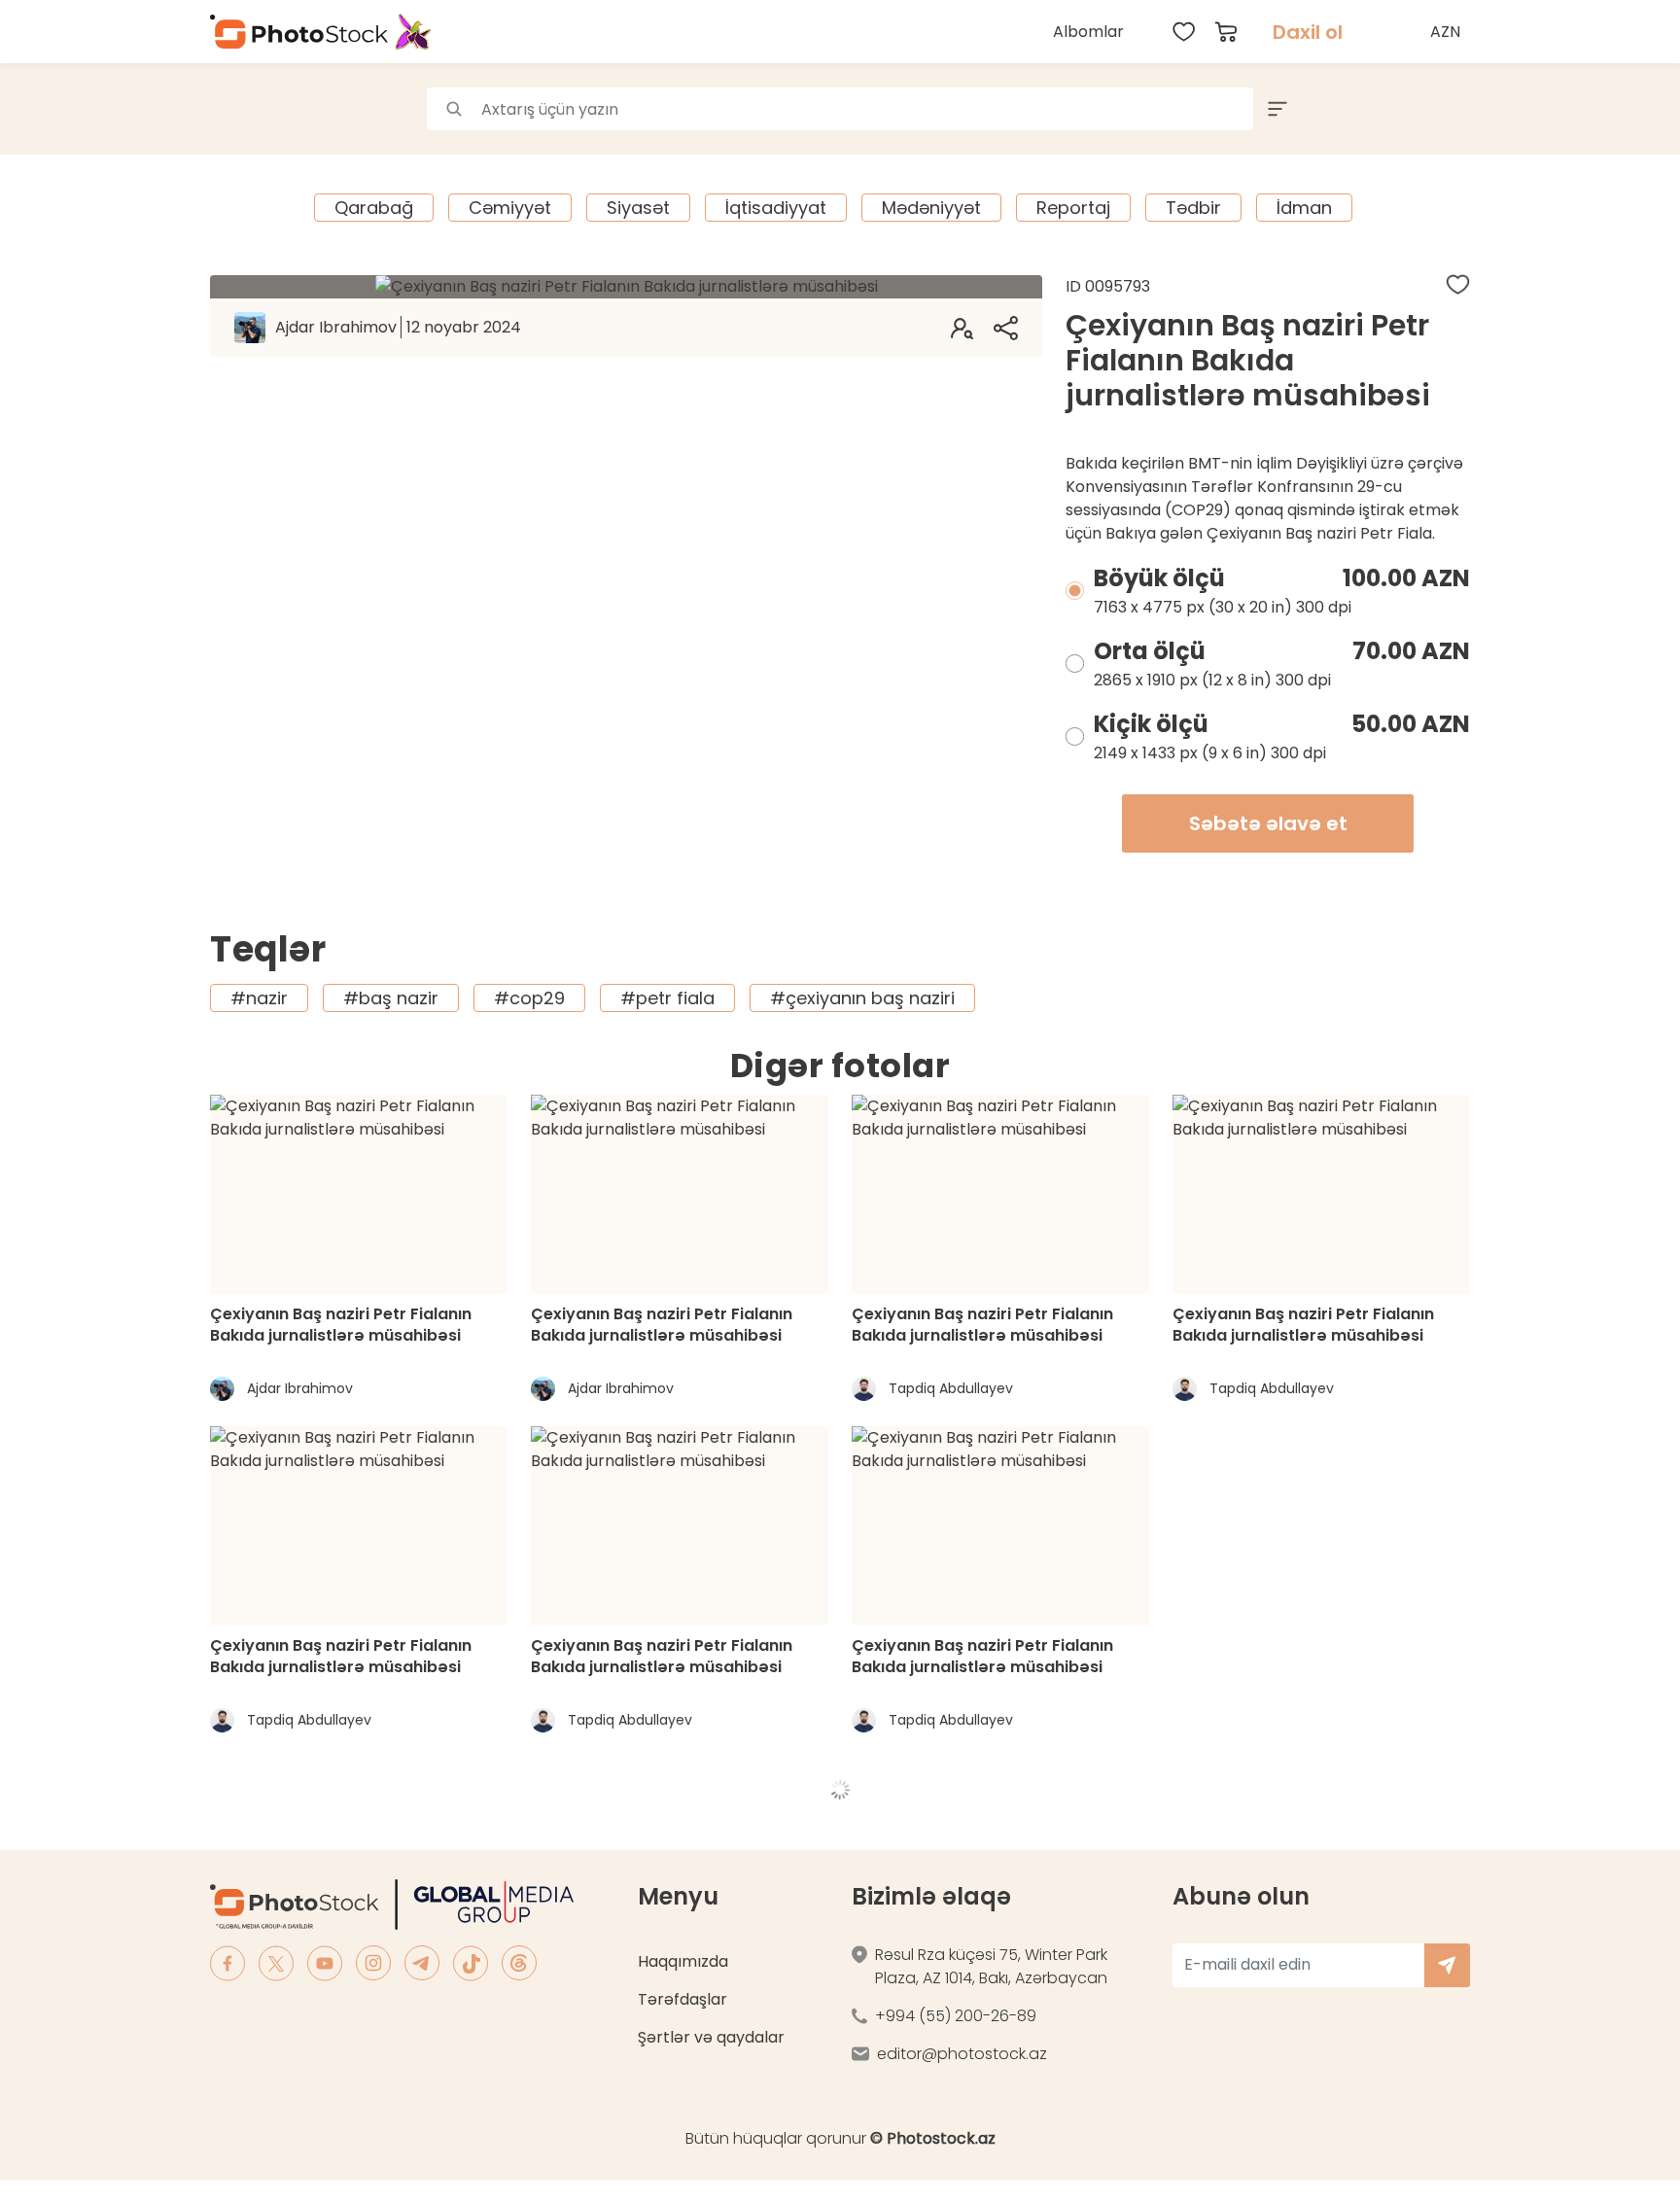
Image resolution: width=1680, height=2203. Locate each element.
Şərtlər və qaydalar (711, 2037)
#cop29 (529, 998)
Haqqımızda (683, 1961)
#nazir (259, 998)
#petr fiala (667, 998)
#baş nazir (391, 998)
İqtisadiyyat (776, 208)
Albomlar (1088, 32)
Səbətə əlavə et (1268, 823)
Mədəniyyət (931, 208)
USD (1448, 77)
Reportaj (1073, 208)
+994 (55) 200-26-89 (956, 2016)
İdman (1304, 208)
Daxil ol (1308, 32)
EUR (1448, 120)
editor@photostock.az (962, 2054)
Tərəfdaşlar (682, 1999)
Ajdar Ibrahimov (398, 327)
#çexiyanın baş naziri (862, 998)
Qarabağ (374, 208)
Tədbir (1193, 208)
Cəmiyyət (510, 208)
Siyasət (638, 208)
